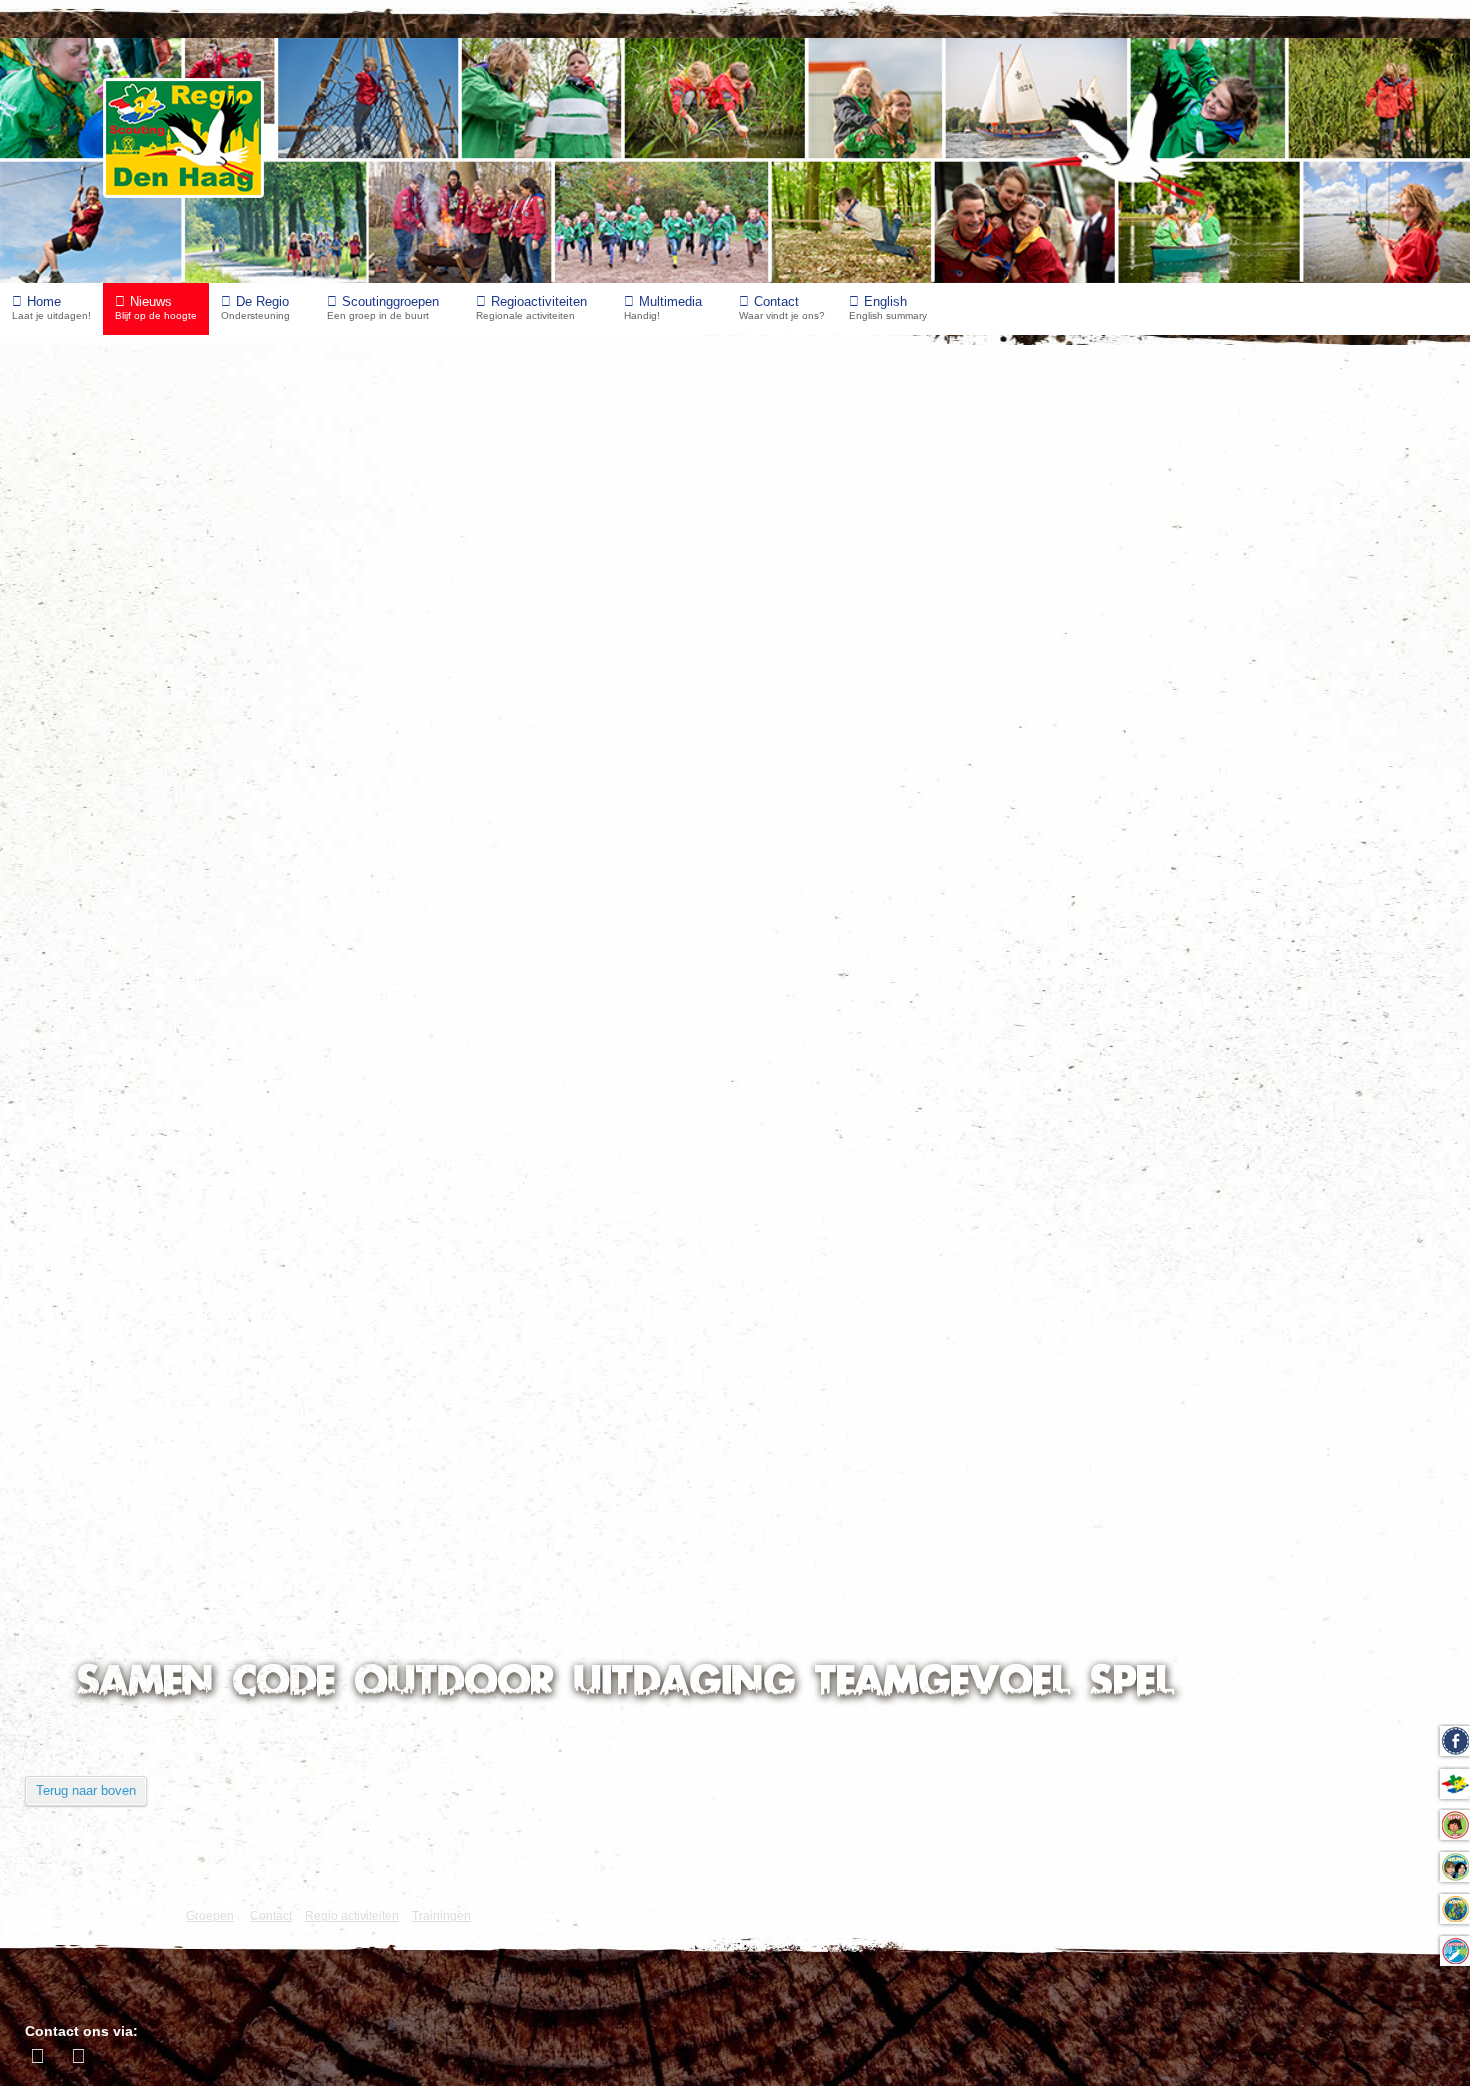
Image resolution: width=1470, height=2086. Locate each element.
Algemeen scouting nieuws (149, 1107)
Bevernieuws (100, 1271)
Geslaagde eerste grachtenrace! (177, 380)
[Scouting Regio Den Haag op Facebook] (40, 2056)
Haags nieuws (104, 1148)
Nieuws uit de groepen (160, 420)
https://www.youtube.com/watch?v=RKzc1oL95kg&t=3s (812, 714)
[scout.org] (138, 1903)
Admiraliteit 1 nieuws (128, 1476)
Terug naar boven (86, 1790)
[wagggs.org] (42, 1903)
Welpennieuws (106, 1312)
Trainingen (92, 1230)
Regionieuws (100, 1189)
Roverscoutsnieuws (124, 1435)
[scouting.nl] (90, 1911)
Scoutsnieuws (104, 1353)
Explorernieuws (110, 1394)
